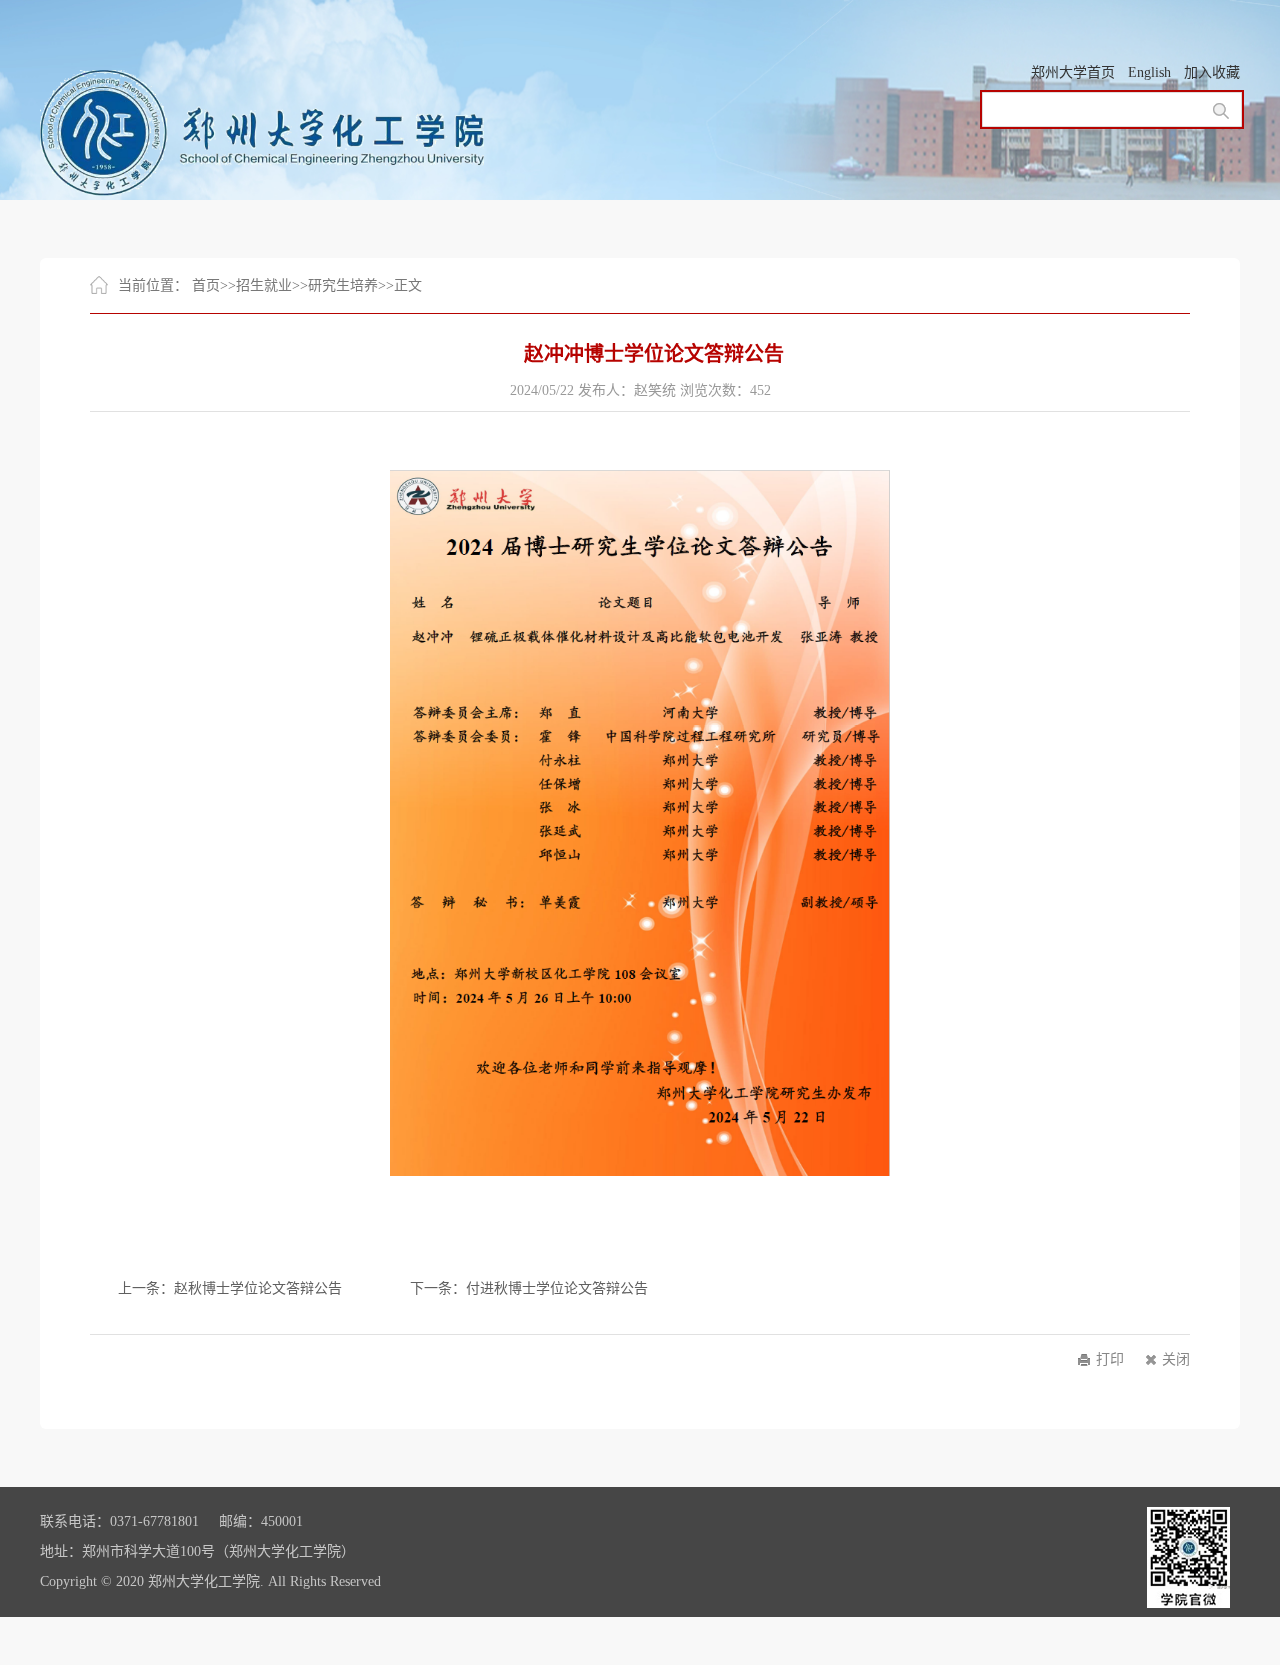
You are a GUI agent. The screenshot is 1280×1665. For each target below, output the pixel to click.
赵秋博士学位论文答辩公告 (258, 1288)
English (1149, 72)
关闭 (1176, 1359)
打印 (1110, 1359)
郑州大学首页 (1073, 72)
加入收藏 (1212, 72)
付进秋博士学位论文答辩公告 (557, 1288)
